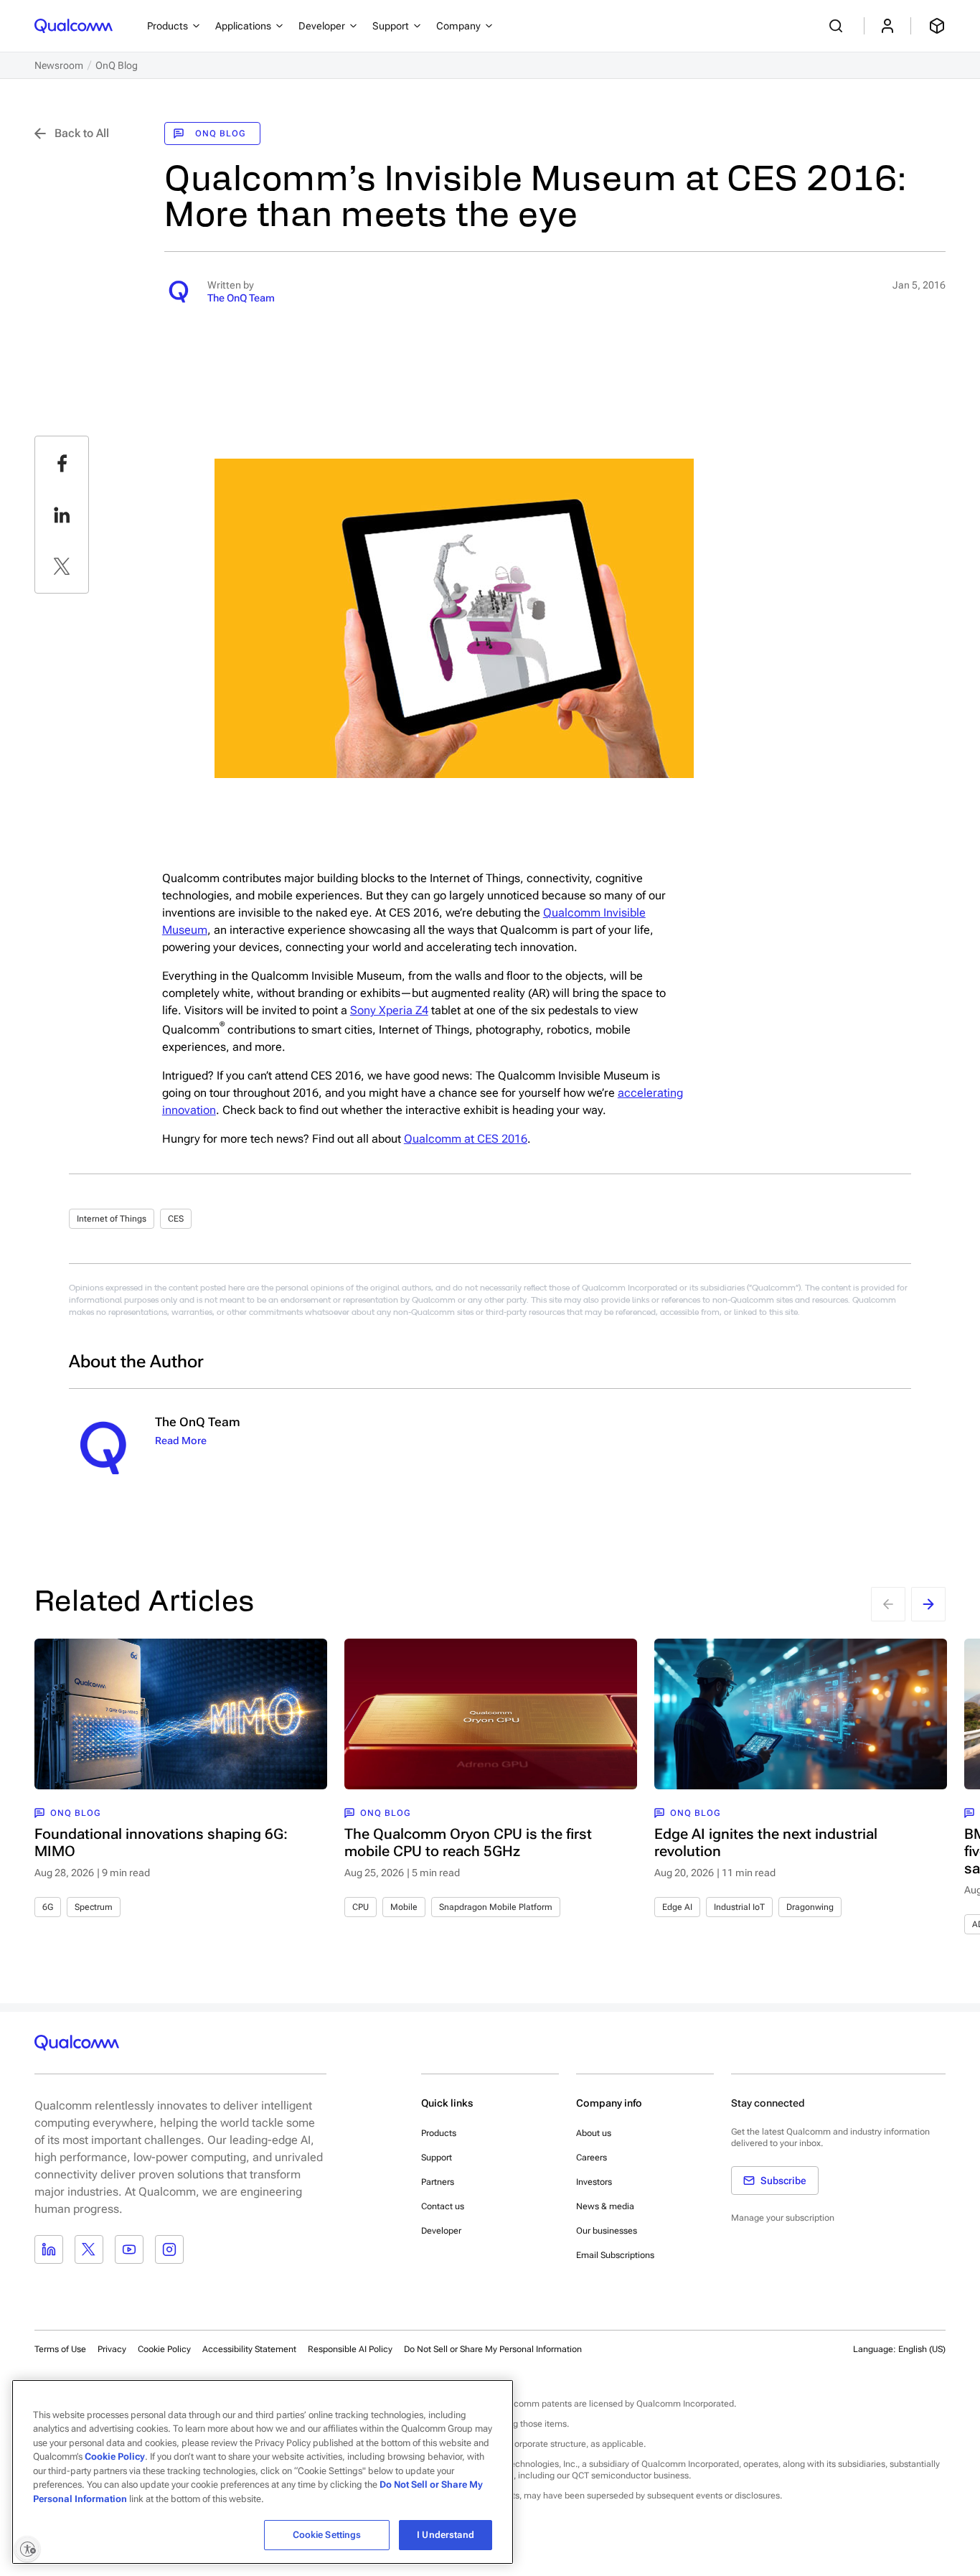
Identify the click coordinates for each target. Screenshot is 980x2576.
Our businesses (607, 2231)
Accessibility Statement (249, 2349)
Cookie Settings (327, 2535)
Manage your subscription (783, 2218)
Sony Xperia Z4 (389, 1010)
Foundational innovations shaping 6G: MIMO (161, 1842)
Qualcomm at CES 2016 (466, 1139)
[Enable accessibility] (27, 2549)
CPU (361, 1907)
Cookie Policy (164, 2349)
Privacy (112, 2349)
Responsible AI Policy (350, 2349)
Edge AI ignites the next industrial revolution (766, 1842)
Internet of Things (112, 1219)
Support (437, 2158)
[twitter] (62, 566)
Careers (592, 2158)
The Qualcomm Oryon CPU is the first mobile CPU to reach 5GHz (468, 1842)
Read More (181, 1441)
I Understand (446, 2535)
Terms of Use (60, 2349)
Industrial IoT (739, 1907)
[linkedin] (62, 515)
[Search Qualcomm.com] (838, 26)
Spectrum (94, 1907)
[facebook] (62, 463)
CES (176, 1219)
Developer (441, 2231)
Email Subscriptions (615, 2255)
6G (48, 1907)
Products (439, 2133)
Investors (594, 2182)
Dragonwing (810, 1907)
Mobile (404, 1907)
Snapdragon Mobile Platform (496, 1907)
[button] (493, 2348)
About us (594, 2133)
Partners (438, 2182)
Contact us (443, 2206)
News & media (605, 2206)
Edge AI (677, 1907)
